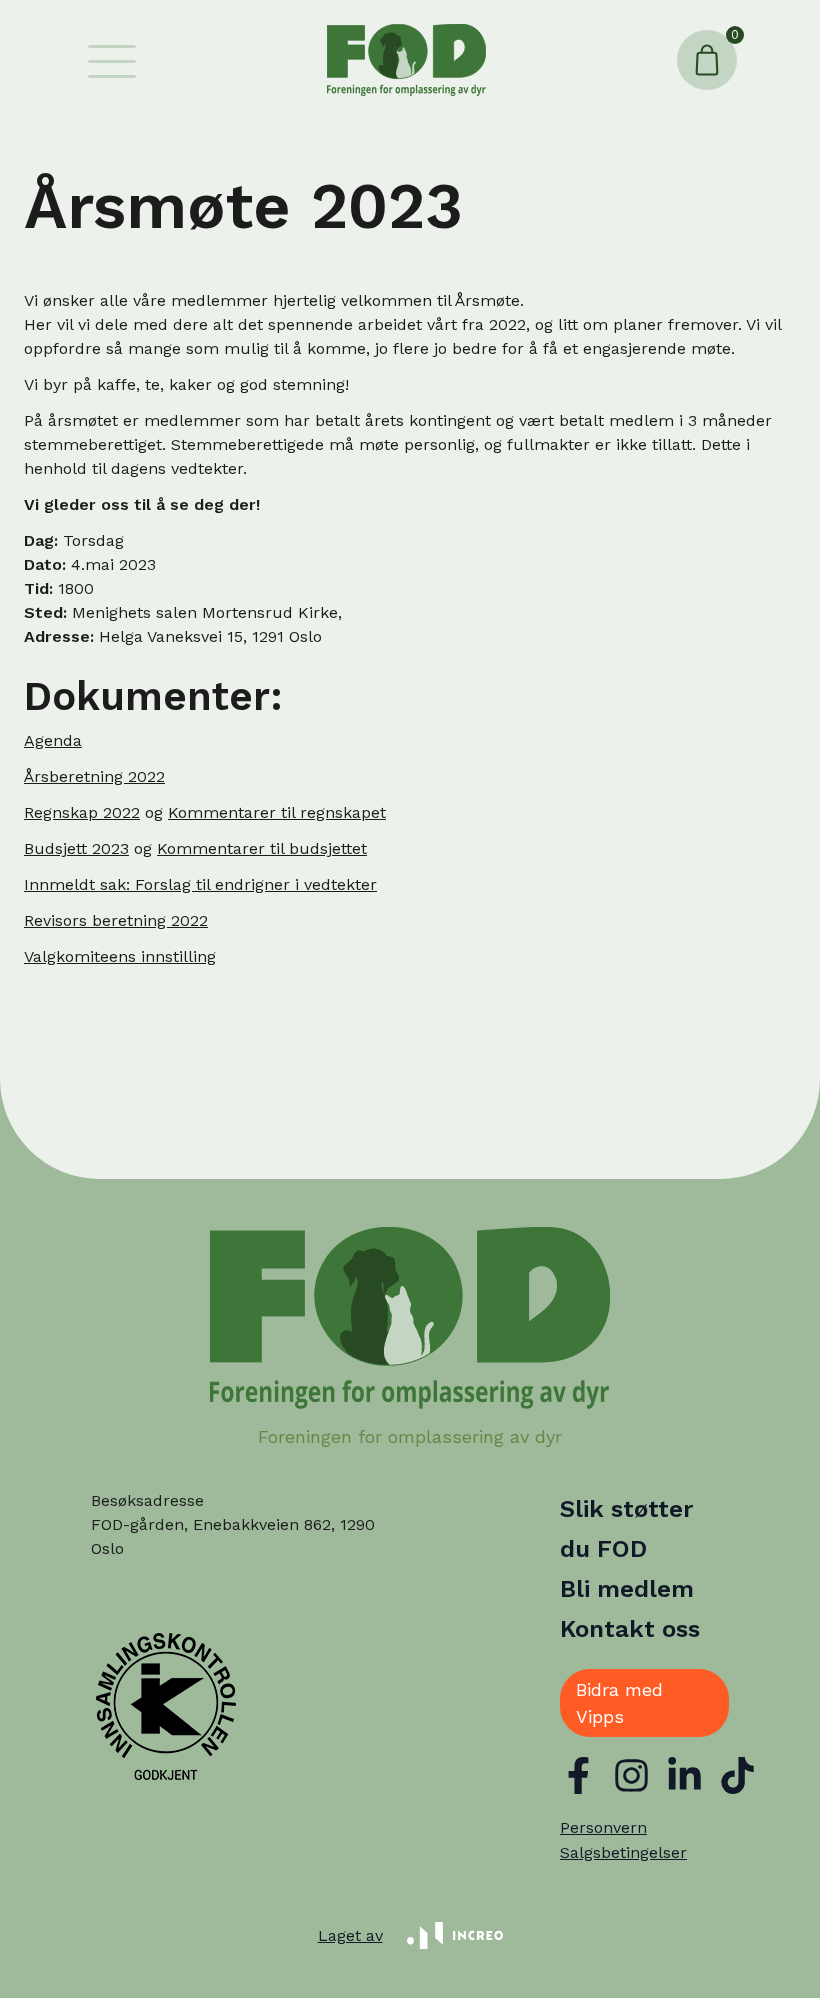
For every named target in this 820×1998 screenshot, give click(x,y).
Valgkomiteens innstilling (120, 956)
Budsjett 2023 (76, 848)
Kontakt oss (630, 1629)
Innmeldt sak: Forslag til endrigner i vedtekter (200, 884)
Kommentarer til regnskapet (277, 812)
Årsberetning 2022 (94, 776)
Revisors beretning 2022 (116, 920)
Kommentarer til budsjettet (262, 848)
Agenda (53, 740)
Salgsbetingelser (623, 1852)
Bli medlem (627, 1589)
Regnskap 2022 (82, 812)
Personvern (603, 1827)
